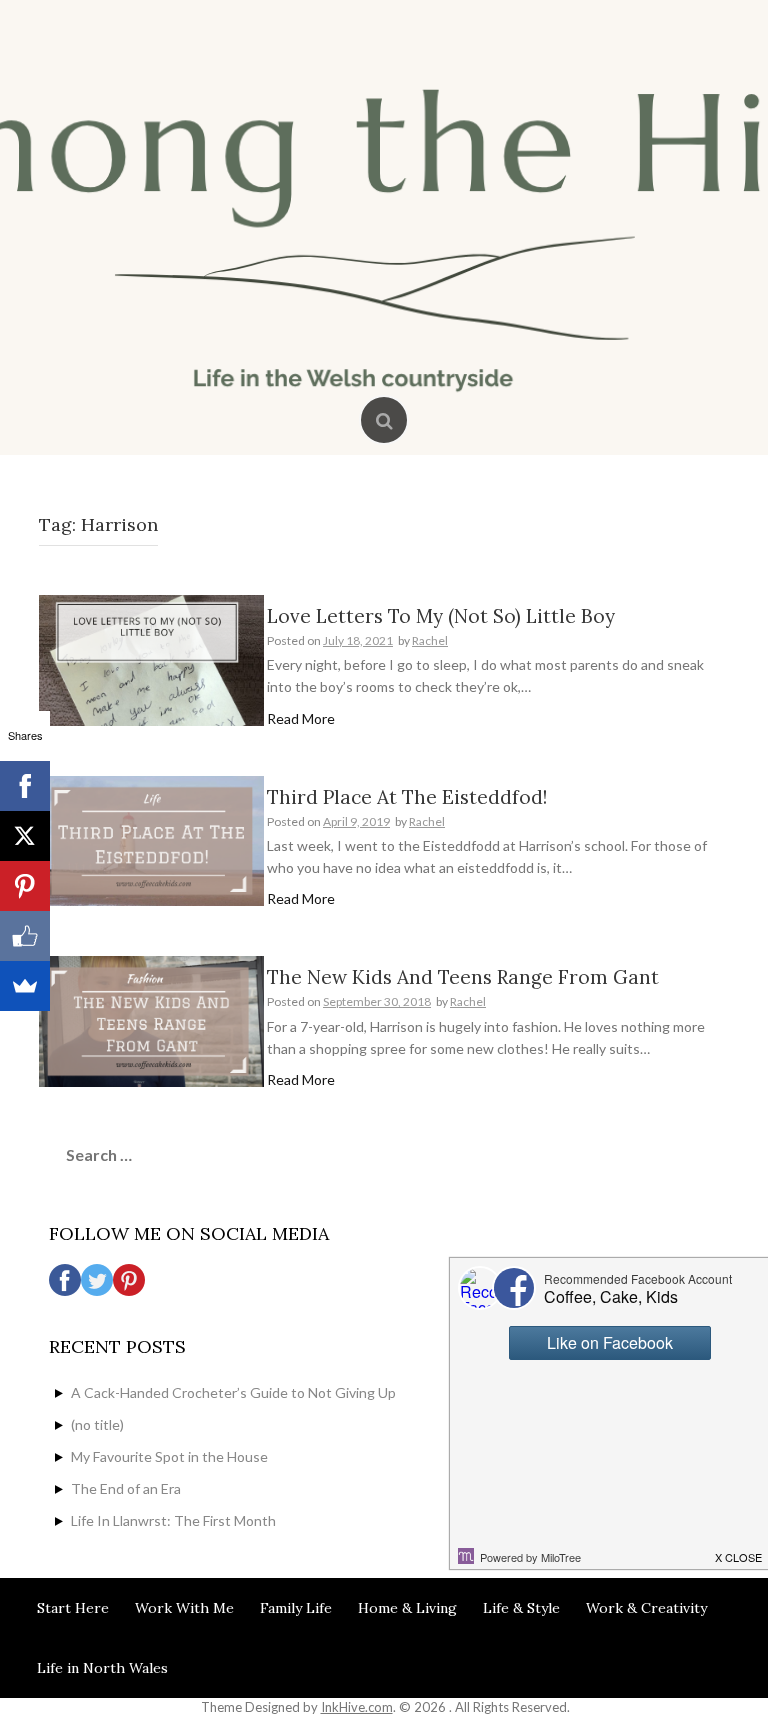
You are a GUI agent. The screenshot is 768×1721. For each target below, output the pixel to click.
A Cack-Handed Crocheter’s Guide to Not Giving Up (233, 1392)
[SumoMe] (25, 986)
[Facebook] (25, 786)
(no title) (97, 1424)
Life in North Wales (102, 1668)
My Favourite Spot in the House (169, 1456)
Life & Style (521, 1608)
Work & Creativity (646, 1608)
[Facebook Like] (25, 936)
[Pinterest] (25, 886)
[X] (25, 836)
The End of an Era (126, 1488)
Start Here (73, 1608)
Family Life (296, 1608)
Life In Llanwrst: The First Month (173, 1520)
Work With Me (184, 1608)
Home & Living (407, 1608)
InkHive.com (357, 1707)
